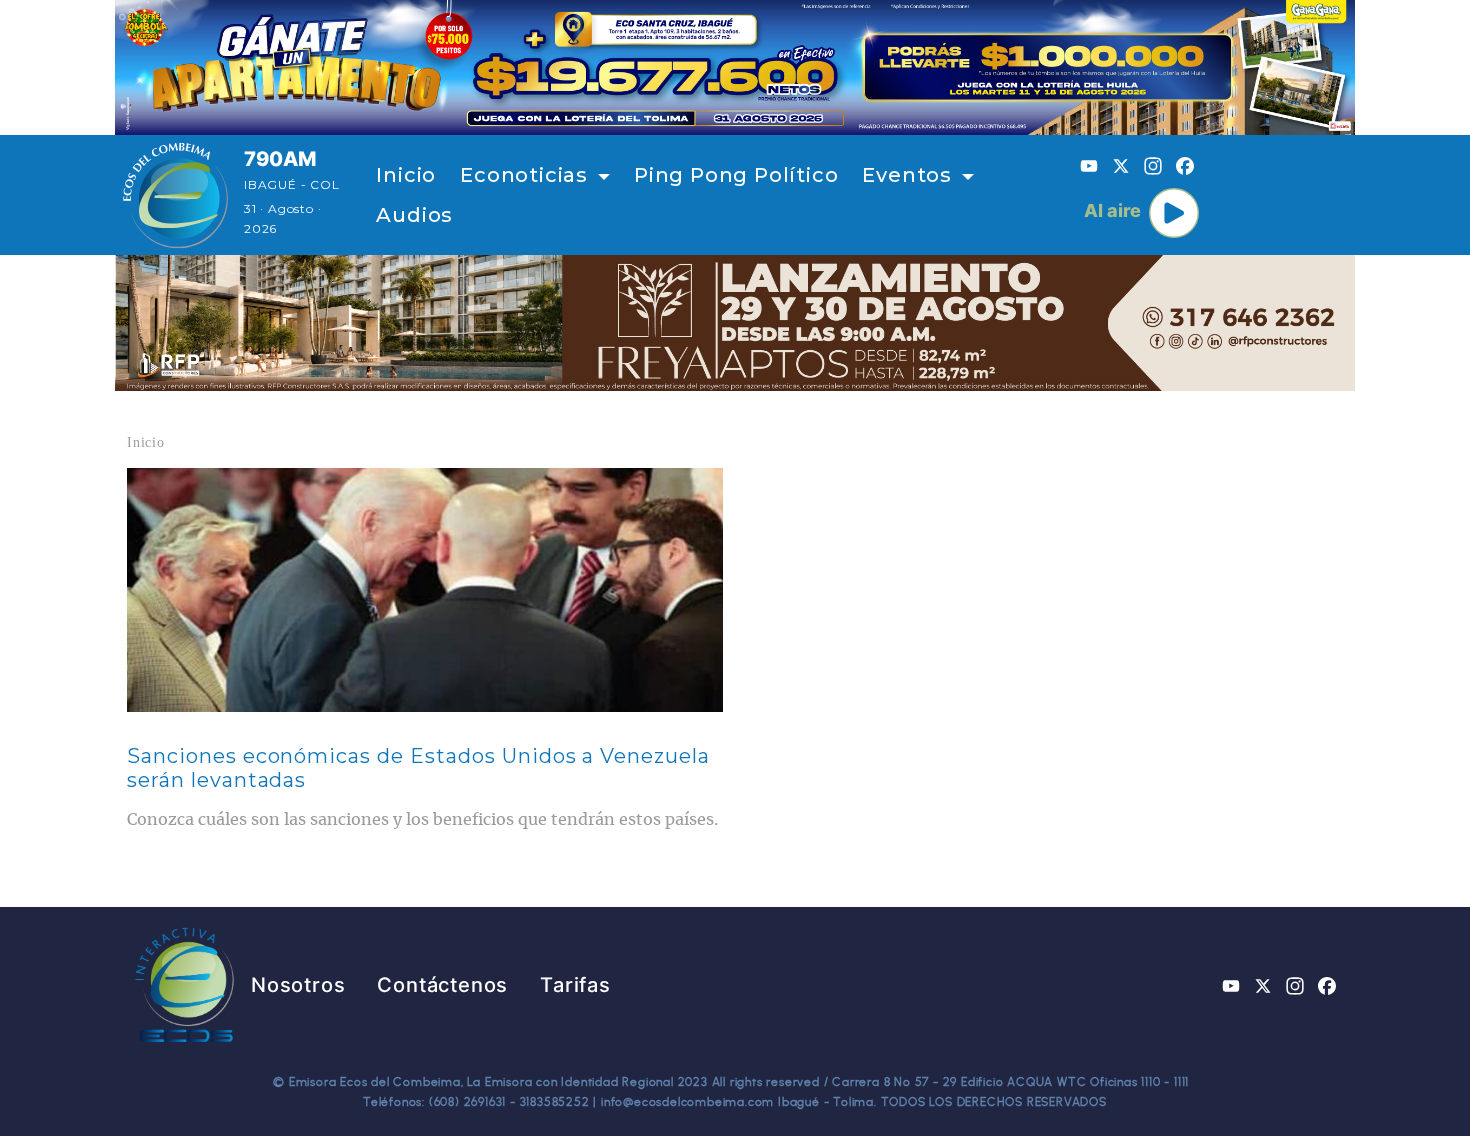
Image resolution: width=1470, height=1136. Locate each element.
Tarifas (575, 985)
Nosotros (298, 985)
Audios (414, 215)
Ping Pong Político (736, 175)
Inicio (406, 175)
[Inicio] (175, 195)
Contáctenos (442, 985)
